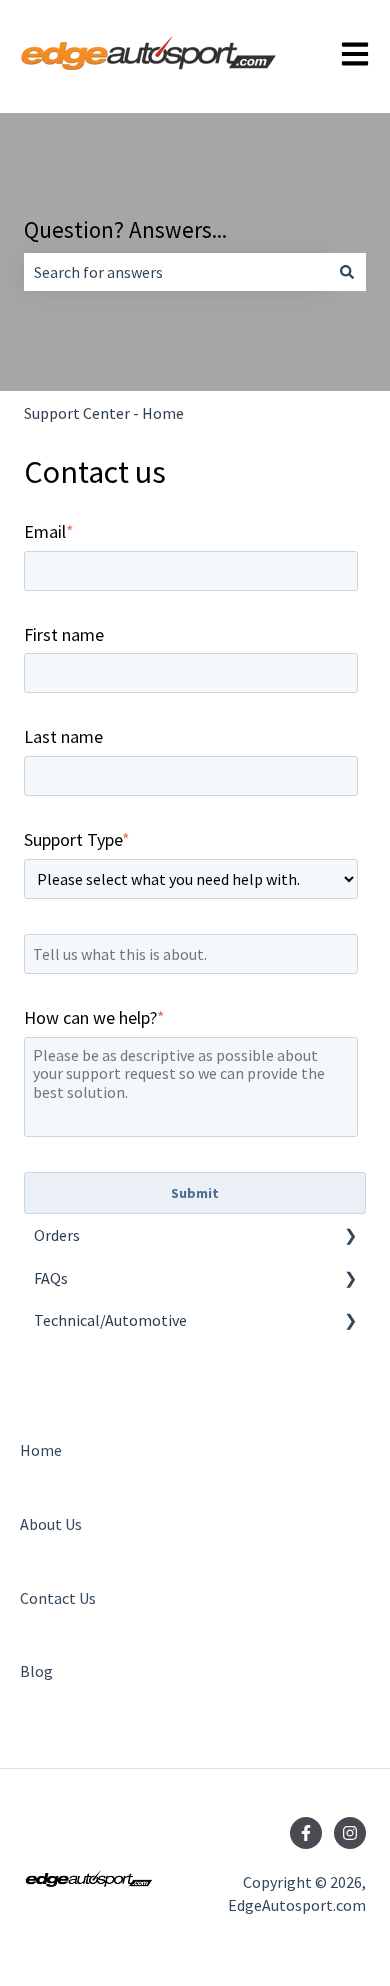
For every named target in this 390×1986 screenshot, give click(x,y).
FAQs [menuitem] (51, 1278)
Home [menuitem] (41, 1450)
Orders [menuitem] (57, 1235)
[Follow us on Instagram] (350, 1833)
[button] (350, 1236)
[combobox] (176, 272)
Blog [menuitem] (36, 1671)
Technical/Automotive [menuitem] (110, 1320)
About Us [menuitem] (51, 1524)
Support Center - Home (104, 413)
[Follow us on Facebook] (306, 1833)
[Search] (347, 272)
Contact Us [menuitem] (58, 1598)
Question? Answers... (125, 229)
